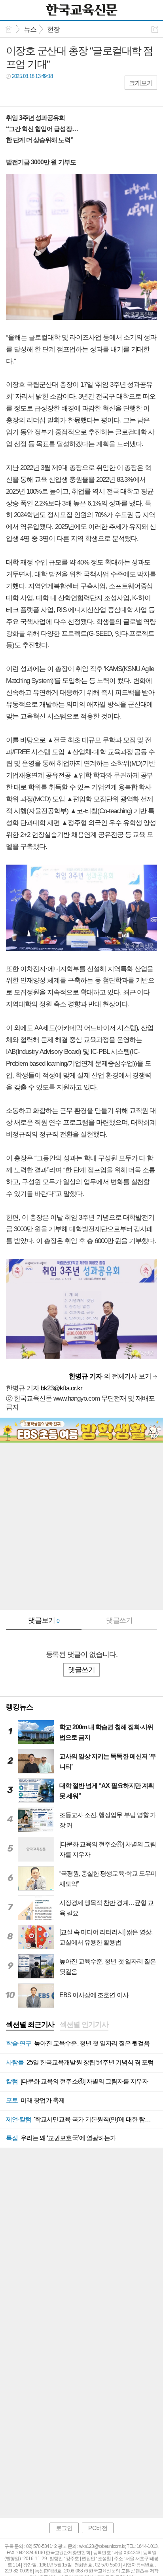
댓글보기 (44, 1620)
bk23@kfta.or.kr (62, 1388)
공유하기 (155, 29)
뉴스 (30, 29)
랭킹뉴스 (19, 1707)
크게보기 (141, 83)
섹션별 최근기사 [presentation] (30, 2025)
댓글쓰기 (119, 1620)
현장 (53, 29)
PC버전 (98, 2528)
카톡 (45, 92)
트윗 (29, 92)
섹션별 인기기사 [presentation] (84, 2025)
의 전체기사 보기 (110, 1376)
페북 (13, 92)
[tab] (30, 2025)
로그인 (64, 2528)
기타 (60, 92)
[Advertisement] (81, 1528)
